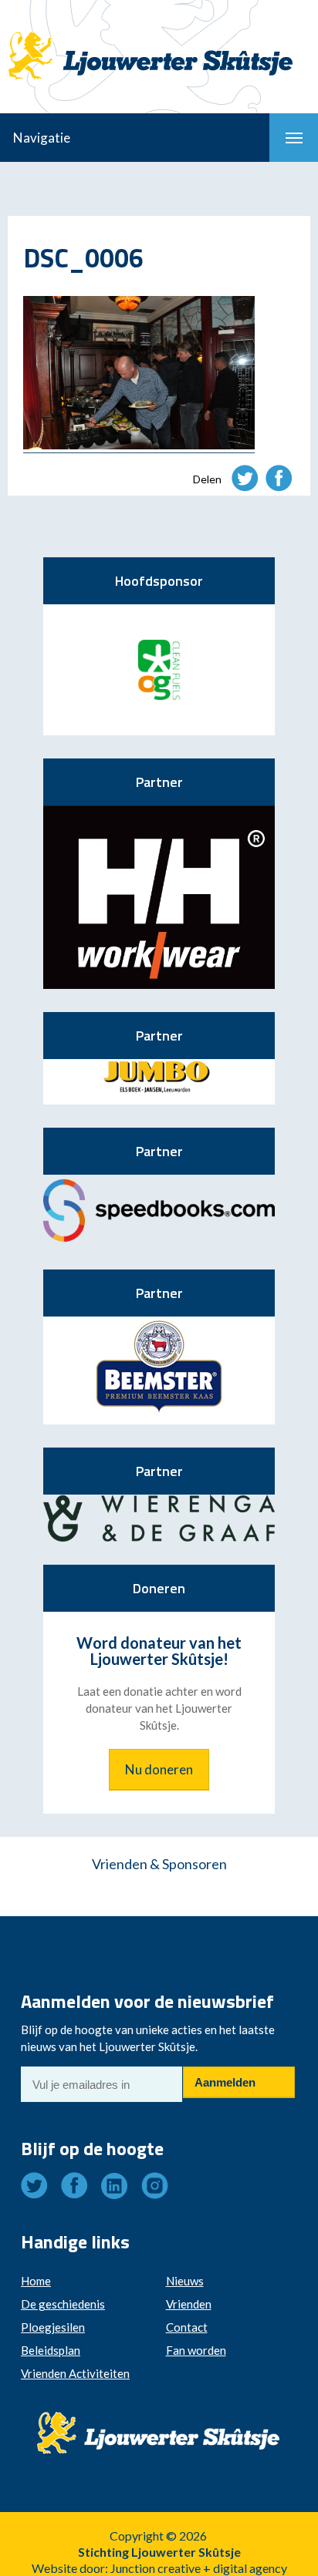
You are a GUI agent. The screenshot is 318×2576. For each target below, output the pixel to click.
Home (36, 2281)
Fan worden (196, 2350)
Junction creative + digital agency (199, 2568)
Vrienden (189, 2304)
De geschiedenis (63, 2304)
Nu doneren (159, 1769)
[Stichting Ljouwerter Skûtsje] (159, 42)
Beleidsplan (51, 2350)
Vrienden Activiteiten (75, 2373)
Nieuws (185, 2281)
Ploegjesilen (53, 2327)
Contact (187, 2327)
